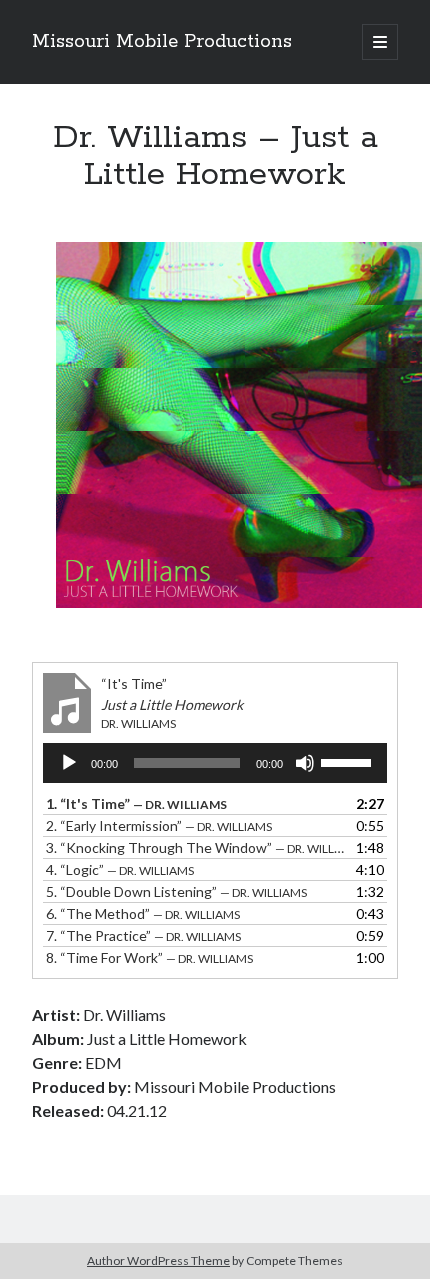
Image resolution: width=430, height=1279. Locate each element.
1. (136, 803)
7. (143, 935)
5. (176, 891)
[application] (215, 763)
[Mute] (305, 763)
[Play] (69, 763)
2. (159, 825)
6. (143, 913)
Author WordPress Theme (158, 1260)
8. (149, 957)
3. (195, 847)
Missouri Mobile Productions (162, 42)
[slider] (349, 761)
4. (120, 869)
